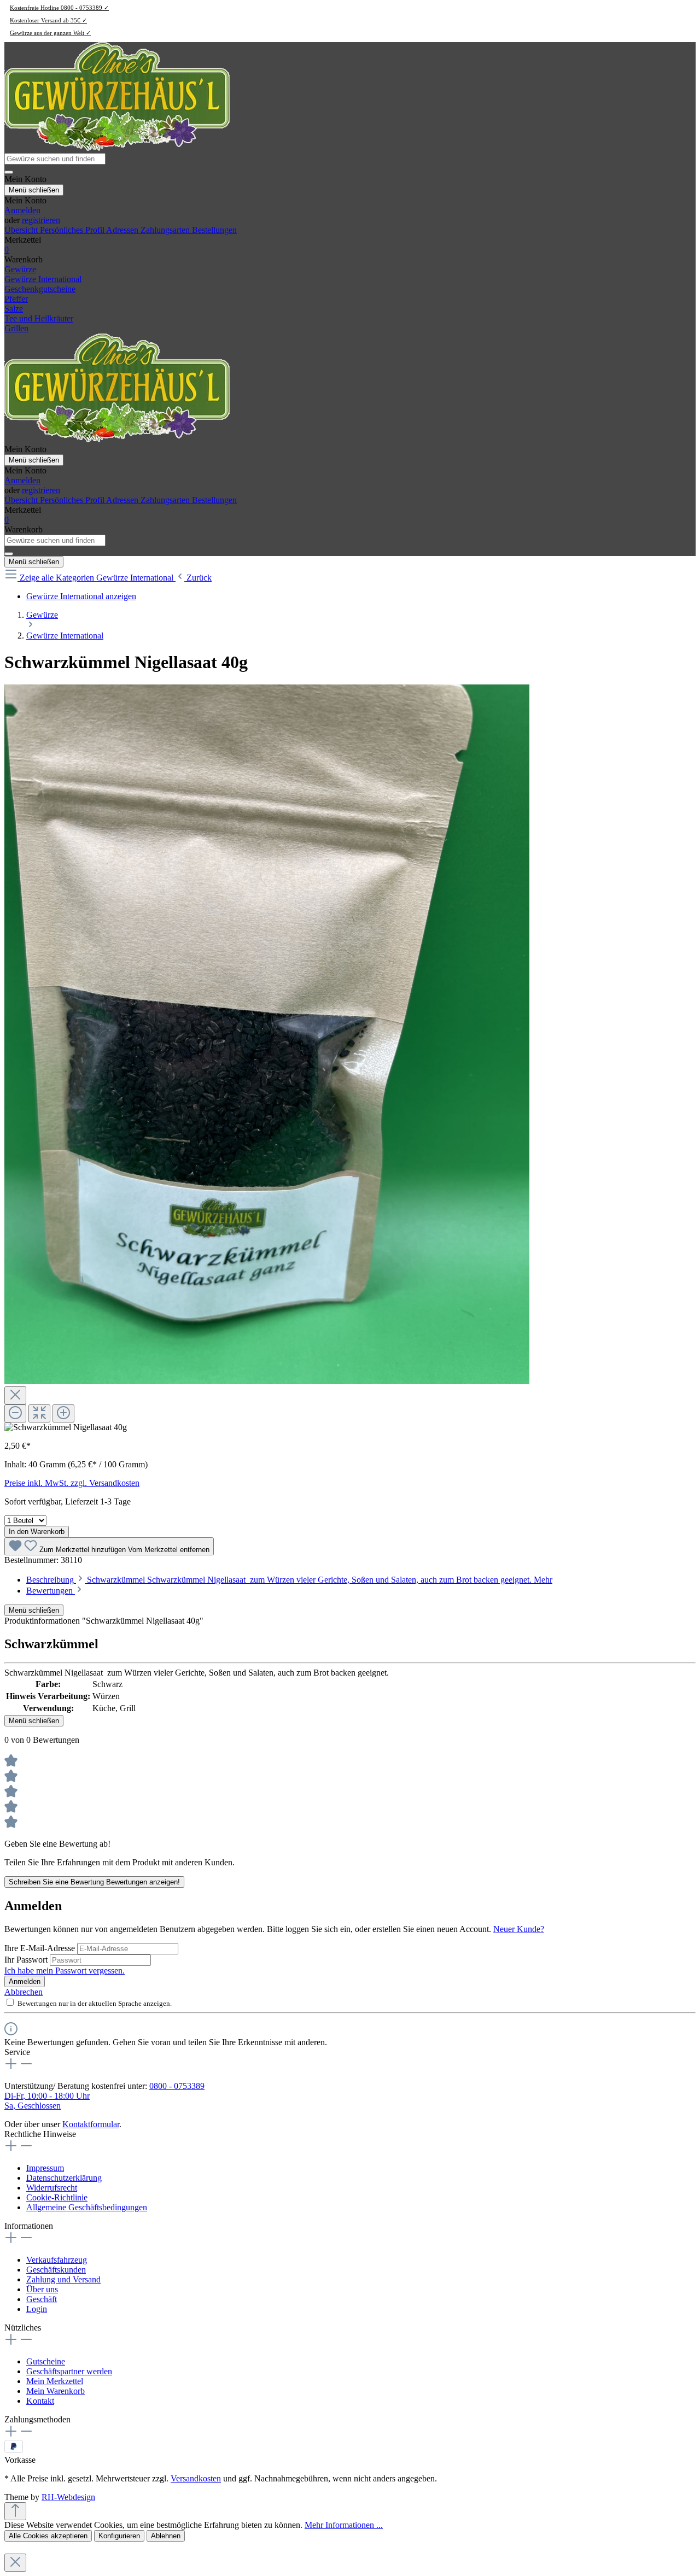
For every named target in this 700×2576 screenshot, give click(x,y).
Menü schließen (34, 190)
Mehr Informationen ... (344, 2525)
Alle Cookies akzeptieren (48, 2536)
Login (37, 2309)
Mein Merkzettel (55, 2381)
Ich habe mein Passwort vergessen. (65, 1971)
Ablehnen (166, 2536)
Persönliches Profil (73, 230)
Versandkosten (196, 2478)
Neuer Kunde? (519, 1929)
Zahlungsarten (166, 230)
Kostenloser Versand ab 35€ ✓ (48, 20)
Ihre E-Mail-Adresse (41, 1948)
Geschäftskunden (56, 2270)
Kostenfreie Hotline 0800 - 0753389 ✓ (59, 8)
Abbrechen (24, 1992)
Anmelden (22, 210)
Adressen (123, 230)
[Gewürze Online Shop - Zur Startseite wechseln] (117, 148)
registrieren (41, 220)
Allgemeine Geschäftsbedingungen (87, 2207)
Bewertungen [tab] (51, 1591)
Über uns (42, 2289)
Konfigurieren (119, 2536)
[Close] (15, 1395)
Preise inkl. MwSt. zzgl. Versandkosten (72, 1483)
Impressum (45, 2168)
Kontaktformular (91, 2124)
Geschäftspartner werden (69, 2371)
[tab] (289, 1580)
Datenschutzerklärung (64, 2178)
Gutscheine (46, 2361)
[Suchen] (9, 172)
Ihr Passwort (27, 1960)
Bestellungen (214, 230)
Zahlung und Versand (63, 2279)
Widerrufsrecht (52, 2188)
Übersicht (22, 230)
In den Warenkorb (37, 1532)
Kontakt (40, 2401)
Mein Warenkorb (56, 2391)
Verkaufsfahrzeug (57, 2260)
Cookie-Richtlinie (57, 2197)
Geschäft (42, 2299)
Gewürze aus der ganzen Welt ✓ (50, 33)
